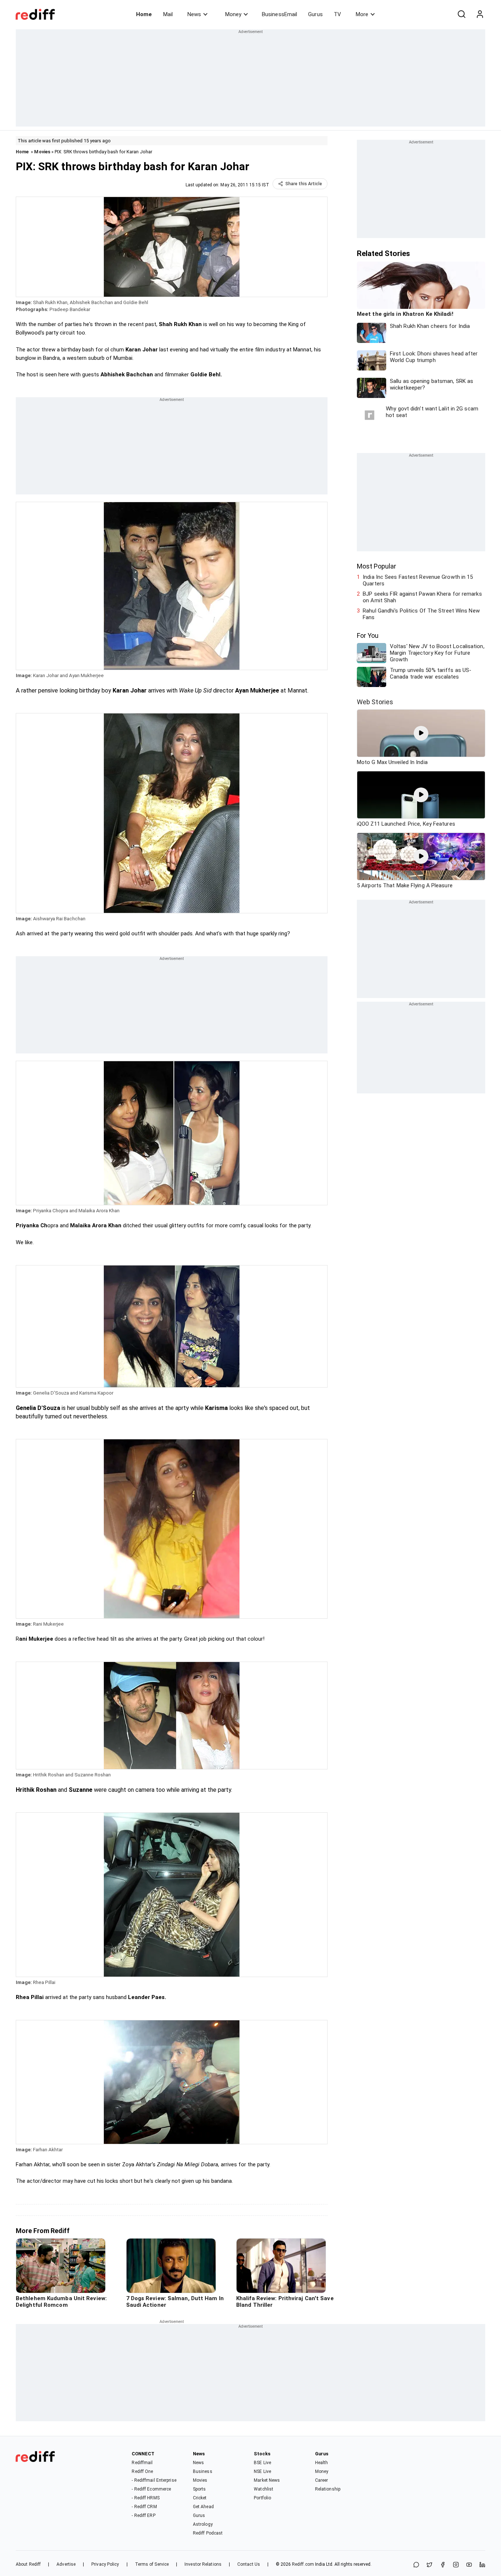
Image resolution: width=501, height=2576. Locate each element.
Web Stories (375, 702)
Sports (200, 2489)
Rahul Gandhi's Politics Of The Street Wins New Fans (421, 614)
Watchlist (264, 2489)
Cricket (200, 2498)
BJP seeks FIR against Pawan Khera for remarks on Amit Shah (422, 597)
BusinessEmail (279, 14)
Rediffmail (142, 2463)
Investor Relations (203, 2564)
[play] (421, 733)
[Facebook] (443, 2565)
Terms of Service (152, 2564)
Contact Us (249, 2564)
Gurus (315, 14)
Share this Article (304, 184)
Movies (42, 152)
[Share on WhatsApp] (416, 2565)
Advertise (66, 2564)
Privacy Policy (105, 2564)
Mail (168, 14)
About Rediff (28, 2564)
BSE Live (262, 2463)
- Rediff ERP (143, 2515)
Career (322, 2480)
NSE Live (262, 2471)
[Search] (461, 14)
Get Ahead (203, 2507)
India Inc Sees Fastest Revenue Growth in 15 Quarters (418, 580)
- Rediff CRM (144, 2507)
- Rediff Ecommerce (151, 2489)
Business (203, 2471)
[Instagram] (456, 2565)
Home (144, 14)
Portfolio (262, 2498)
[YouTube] (469, 2565)
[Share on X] (429, 2565)
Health (322, 2463)
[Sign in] (480, 14)
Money (233, 14)
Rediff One (142, 2471)
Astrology (203, 2524)
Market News (267, 2480)
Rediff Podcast (208, 2533)
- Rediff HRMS (145, 2498)
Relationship (328, 2489)
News (194, 14)
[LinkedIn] (482, 2565)
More (362, 14)
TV (337, 14)
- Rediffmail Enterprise (154, 2480)
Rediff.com (303, 2564)
